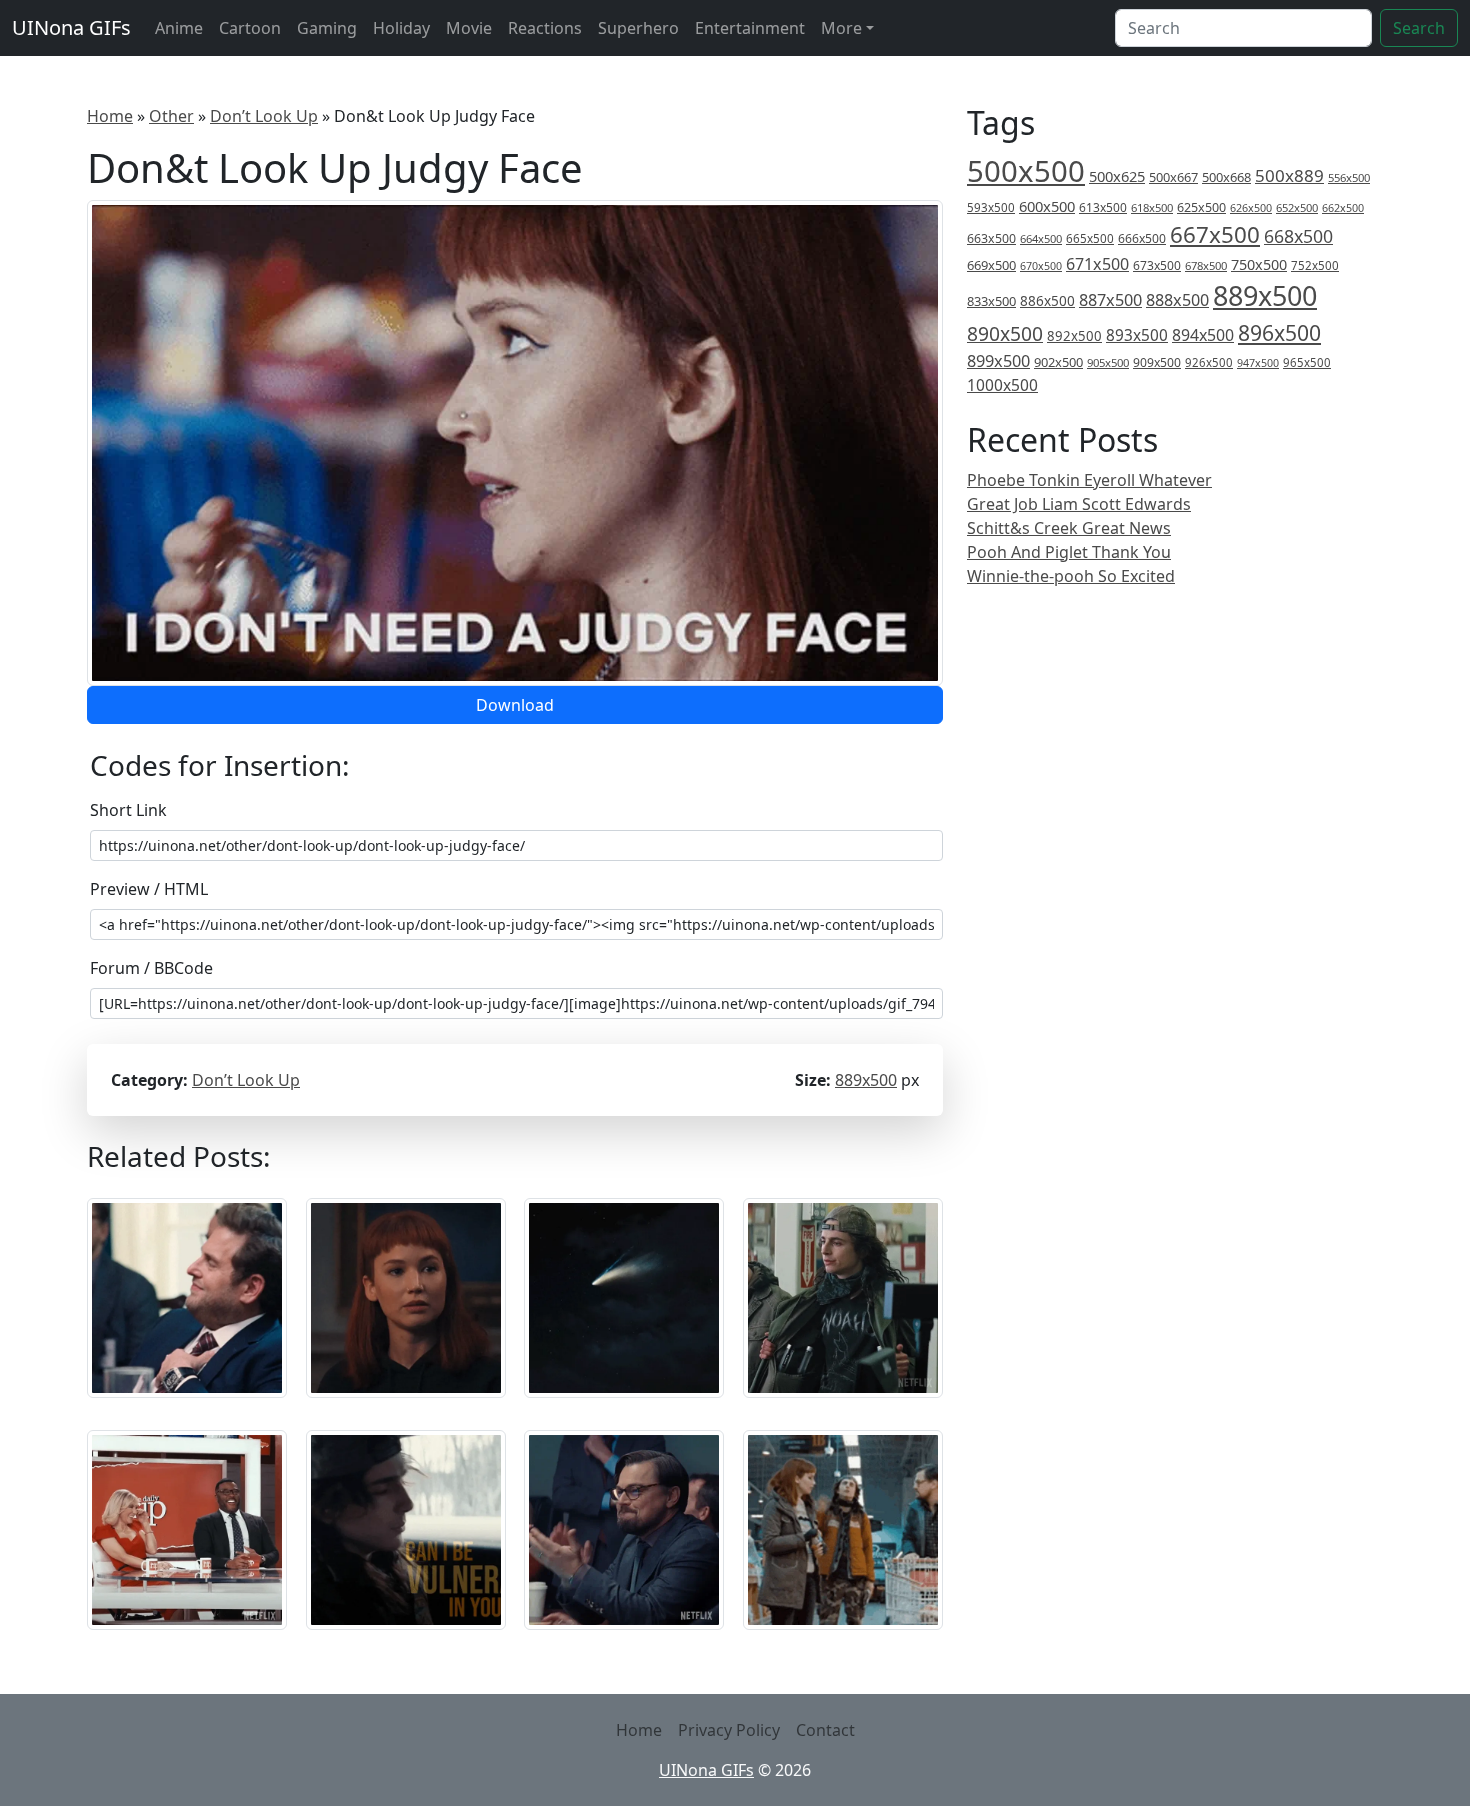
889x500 (866, 1080)
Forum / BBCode (151, 968)
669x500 (991, 265)
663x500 (991, 238)
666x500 (1142, 238)
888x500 (1177, 300)
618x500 (1152, 207)
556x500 (1349, 177)
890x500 (1005, 333)
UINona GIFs (71, 27)
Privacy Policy (729, 1730)
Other (171, 116)
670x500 (1041, 266)
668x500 (1298, 236)
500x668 (1226, 177)
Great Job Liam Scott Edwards (1079, 504)
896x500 (1279, 332)
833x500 (991, 301)
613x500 (1103, 207)
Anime (179, 28)
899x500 (998, 361)
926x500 (1209, 362)
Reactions (545, 28)
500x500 (1026, 171)
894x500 (1203, 335)
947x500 (1258, 363)
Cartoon (250, 28)
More (841, 28)
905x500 (1108, 362)
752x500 (1315, 265)
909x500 (1157, 362)
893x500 (1137, 335)
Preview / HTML (149, 889)
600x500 (1047, 206)
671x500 (1097, 264)
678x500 (1206, 265)
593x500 (991, 207)
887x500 (1110, 300)
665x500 (1090, 238)
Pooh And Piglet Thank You (1069, 552)
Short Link (128, 810)
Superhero (638, 28)
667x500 (1215, 234)
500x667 (1173, 177)
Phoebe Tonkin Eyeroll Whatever (1089, 480)
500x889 (1289, 175)
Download (515, 705)
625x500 (1201, 207)
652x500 (1297, 207)
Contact (825, 1730)
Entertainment (750, 28)
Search (1419, 28)
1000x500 (1002, 385)
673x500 (1157, 265)
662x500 (1343, 207)
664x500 (1041, 238)
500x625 (1117, 176)
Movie (469, 28)
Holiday (401, 28)
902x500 (1058, 362)
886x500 (1047, 300)
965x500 (1307, 362)
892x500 (1074, 336)
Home (110, 116)
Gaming (327, 28)
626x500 (1251, 207)
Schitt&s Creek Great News (1069, 528)
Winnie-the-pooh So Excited (1071, 576)
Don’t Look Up (264, 116)
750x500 (1259, 264)
